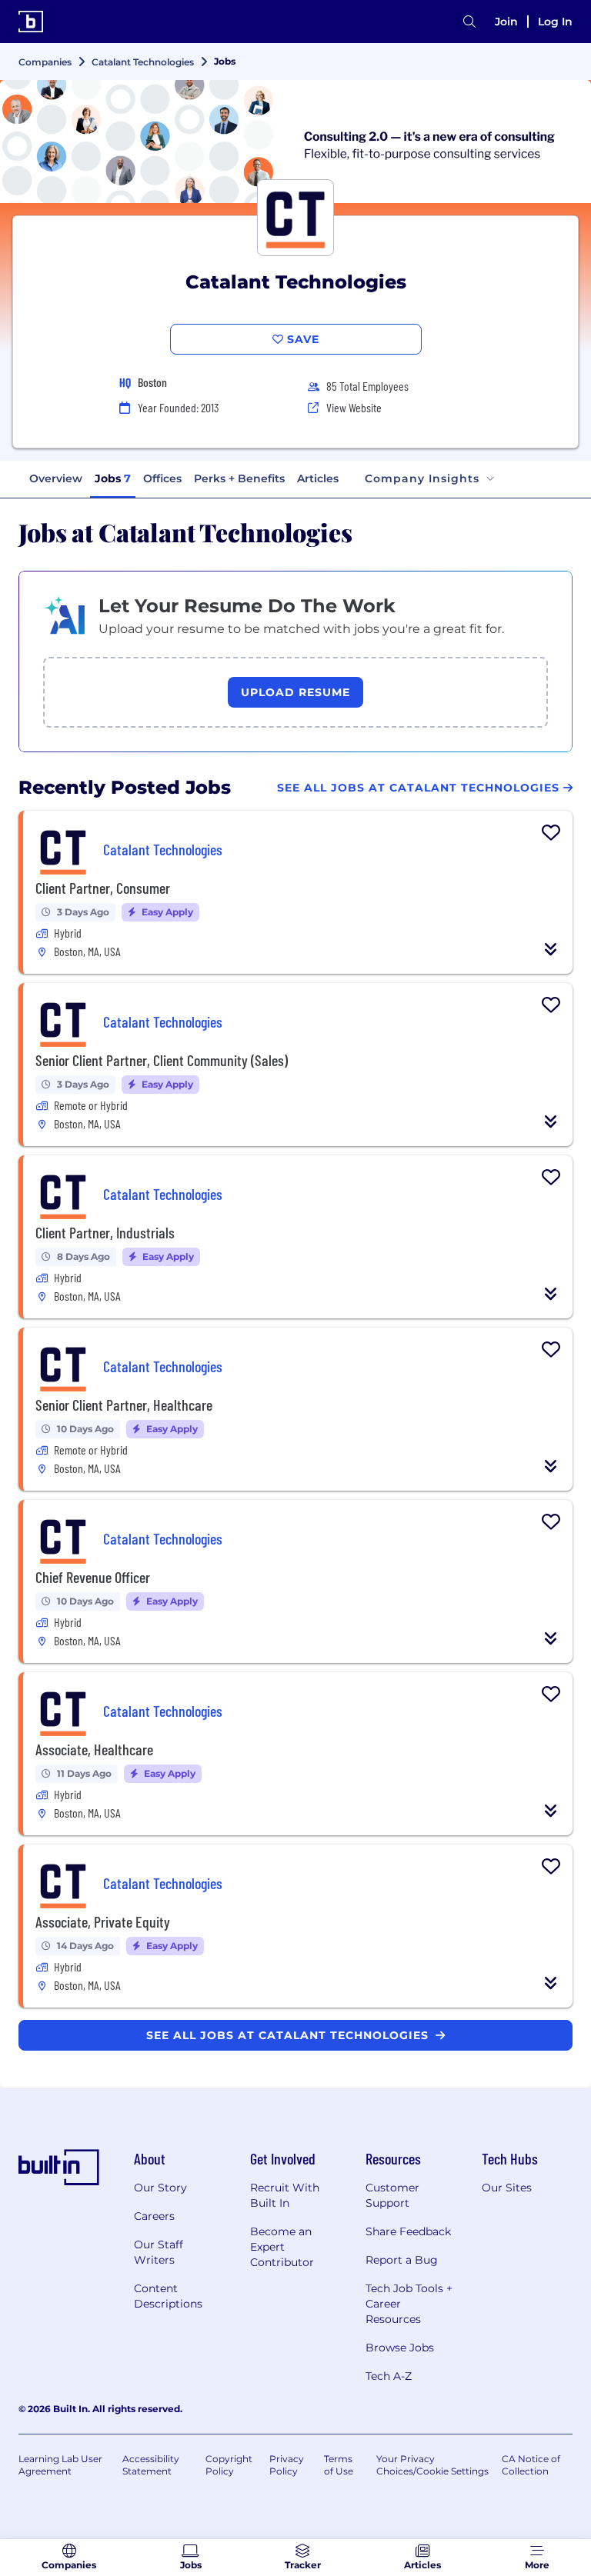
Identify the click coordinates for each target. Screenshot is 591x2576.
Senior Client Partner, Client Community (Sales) (162, 1060)
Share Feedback (408, 2231)
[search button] (469, 22)
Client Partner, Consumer (103, 888)
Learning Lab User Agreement (60, 2465)
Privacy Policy (287, 2465)
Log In (555, 22)
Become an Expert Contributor (282, 2247)
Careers (154, 2216)
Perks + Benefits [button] (239, 478)
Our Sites (507, 2188)
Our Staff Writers (159, 2252)
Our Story (160, 2188)
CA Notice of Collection (531, 2465)
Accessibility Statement (151, 2465)
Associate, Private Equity (103, 1921)
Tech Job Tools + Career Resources (409, 2304)
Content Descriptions (168, 2296)
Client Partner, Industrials (105, 1232)
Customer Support (392, 2195)
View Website (354, 407)
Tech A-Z (389, 2376)
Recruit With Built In (285, 2195)
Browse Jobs (400, 2348)
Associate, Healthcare (94, 1749)
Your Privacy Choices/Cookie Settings (432, 2465)
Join (506, 22)
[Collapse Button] (551, 949)
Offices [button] (162, 478)
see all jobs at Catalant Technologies (289, 2035)
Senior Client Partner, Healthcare (124, 1405)
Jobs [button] (113, 478)
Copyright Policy (229, 2465)
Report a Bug (402, 2260)
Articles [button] (318, 478)
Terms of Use (339, 2465)
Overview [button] (56, 478)
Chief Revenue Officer (93, 1577)
